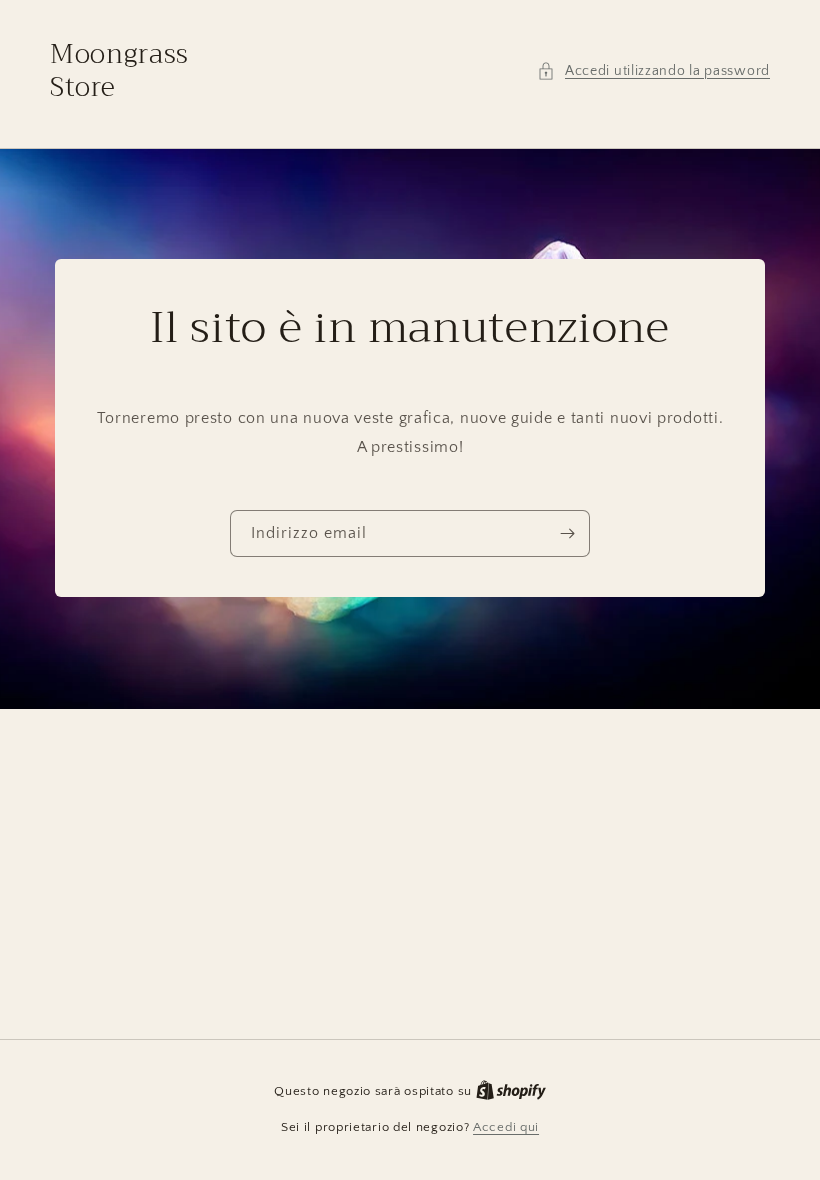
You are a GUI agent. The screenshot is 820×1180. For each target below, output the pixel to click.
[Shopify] (511, 1091)
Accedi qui (506, 1127)
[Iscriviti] (567, 534)
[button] (653, 71)
